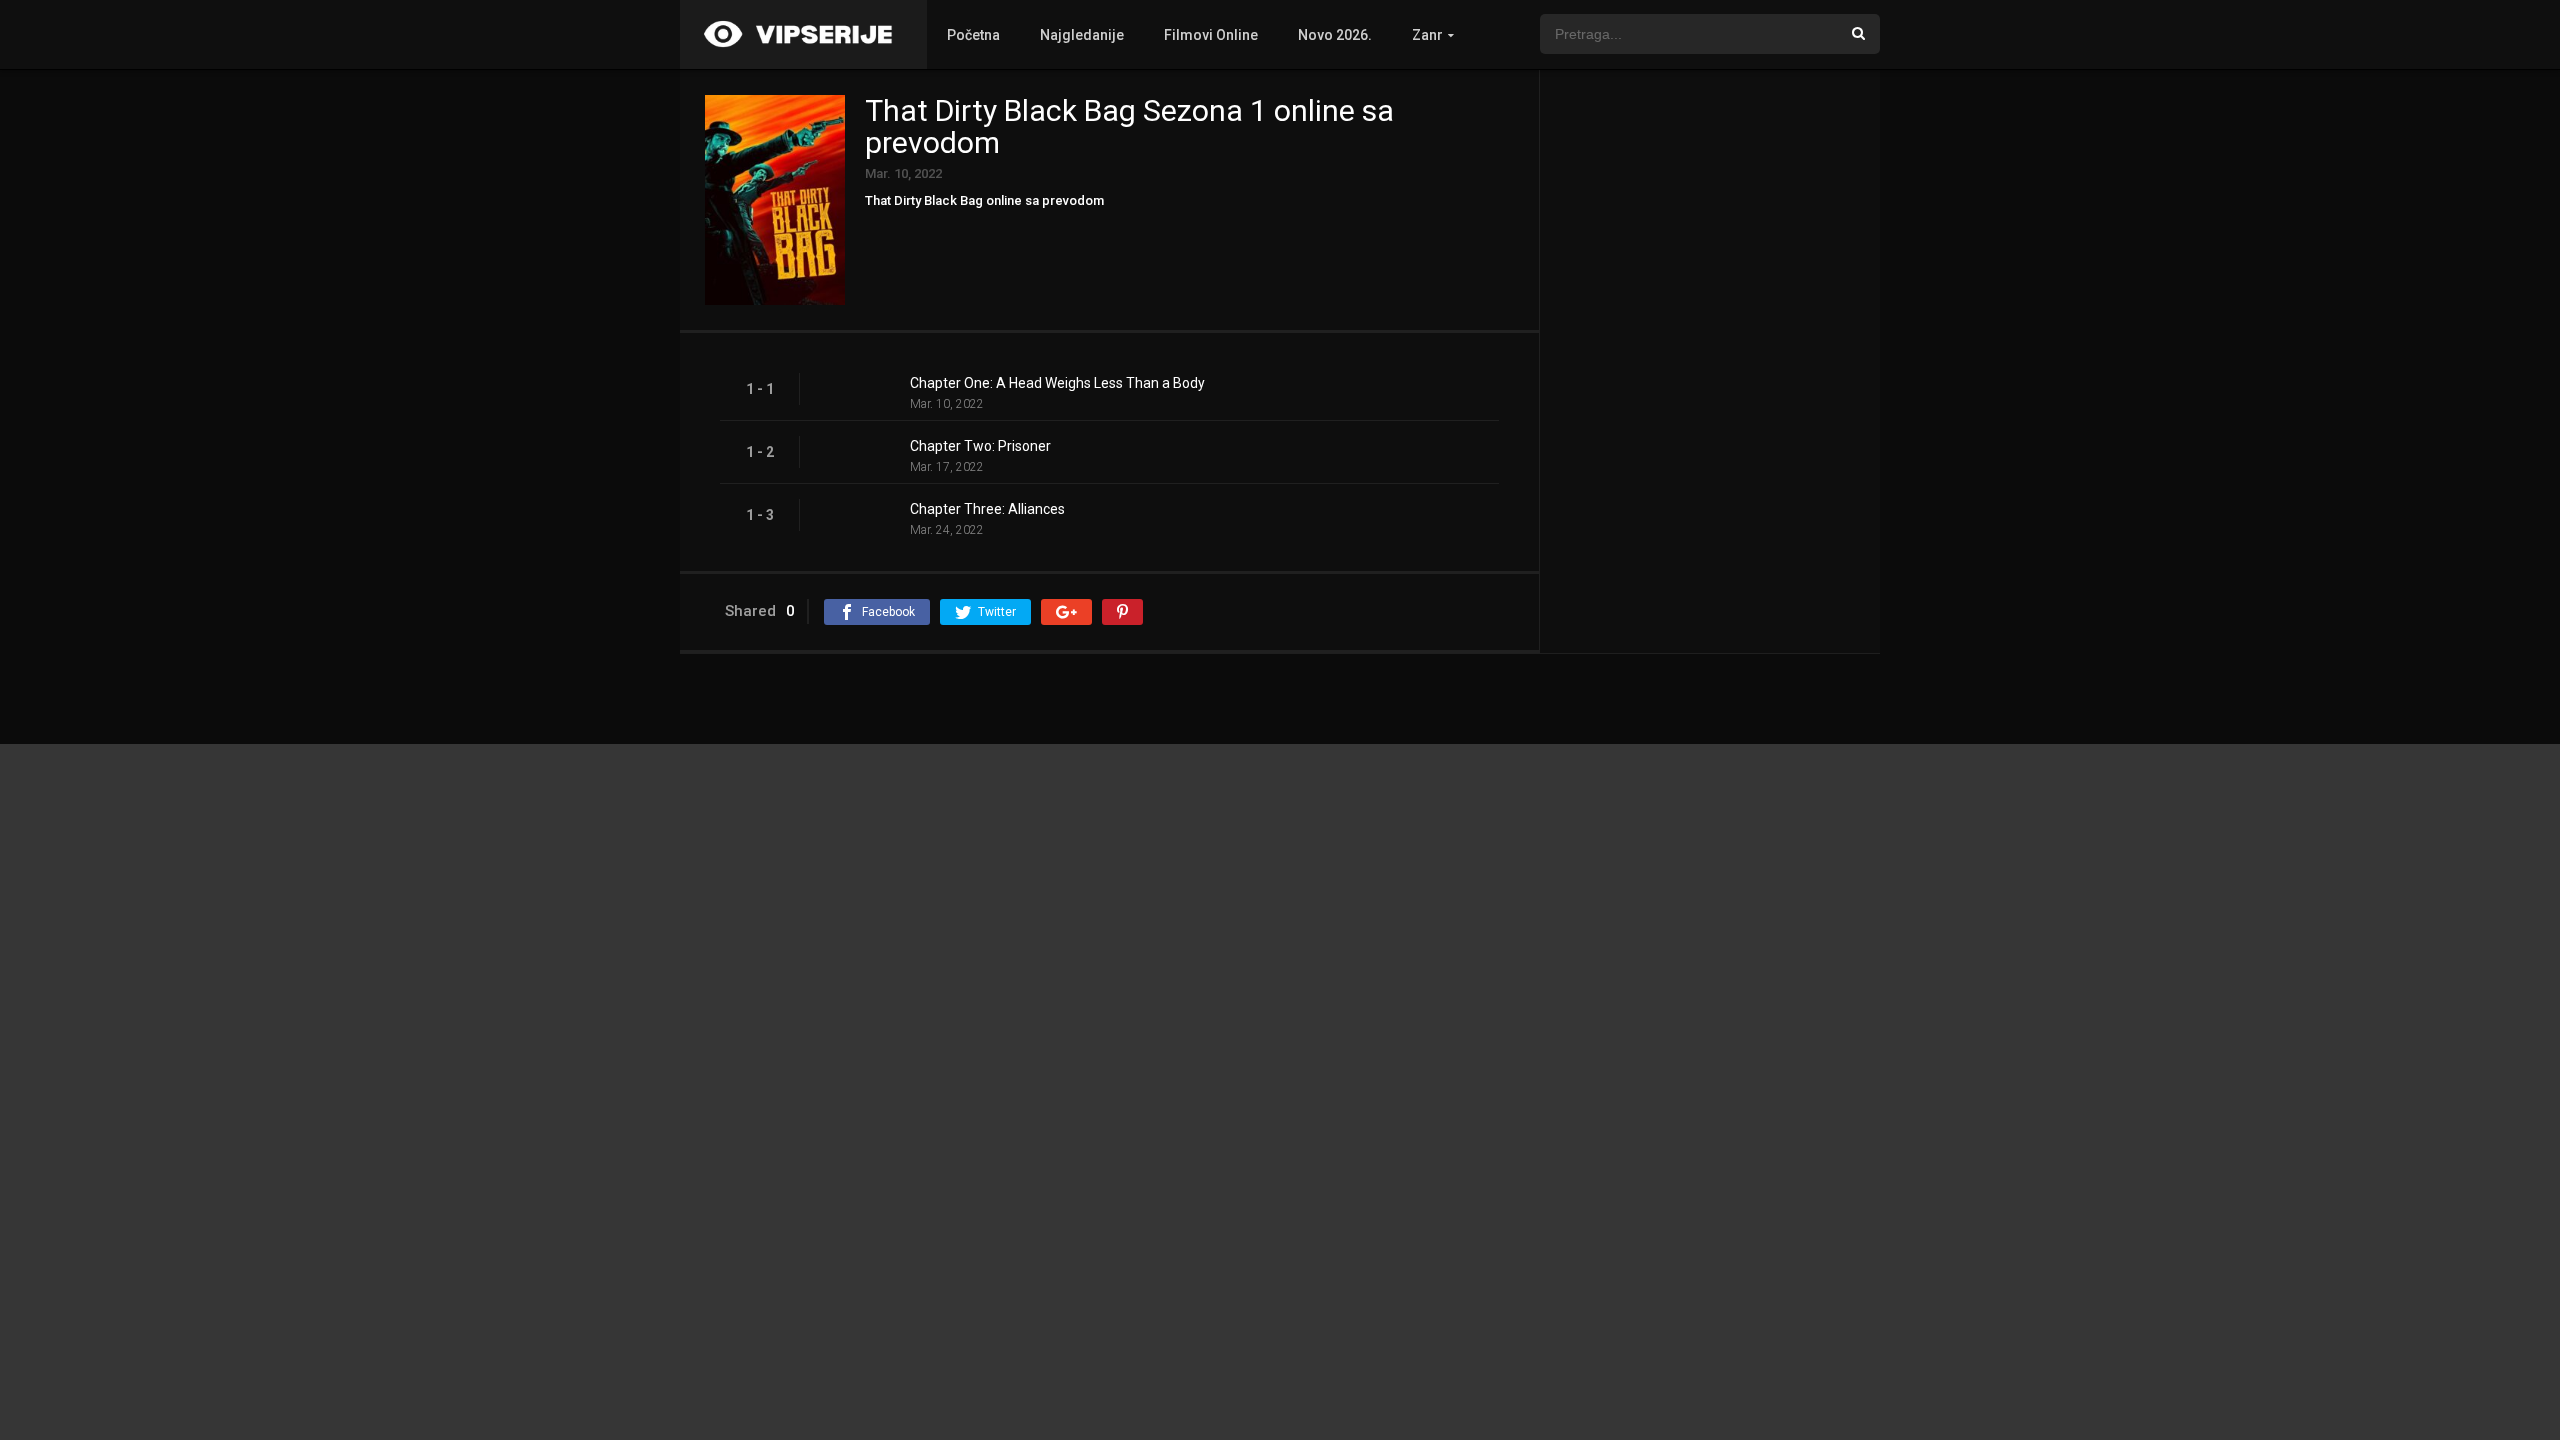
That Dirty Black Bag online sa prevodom (984, 200)
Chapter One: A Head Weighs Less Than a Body (1057, 383)
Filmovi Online (1211, 35)
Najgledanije (1082, 35)
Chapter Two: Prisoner (980, 446)
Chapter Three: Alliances (987, 509)
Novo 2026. (1335, 35)
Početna (973, 35)
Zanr (1427, 35)
